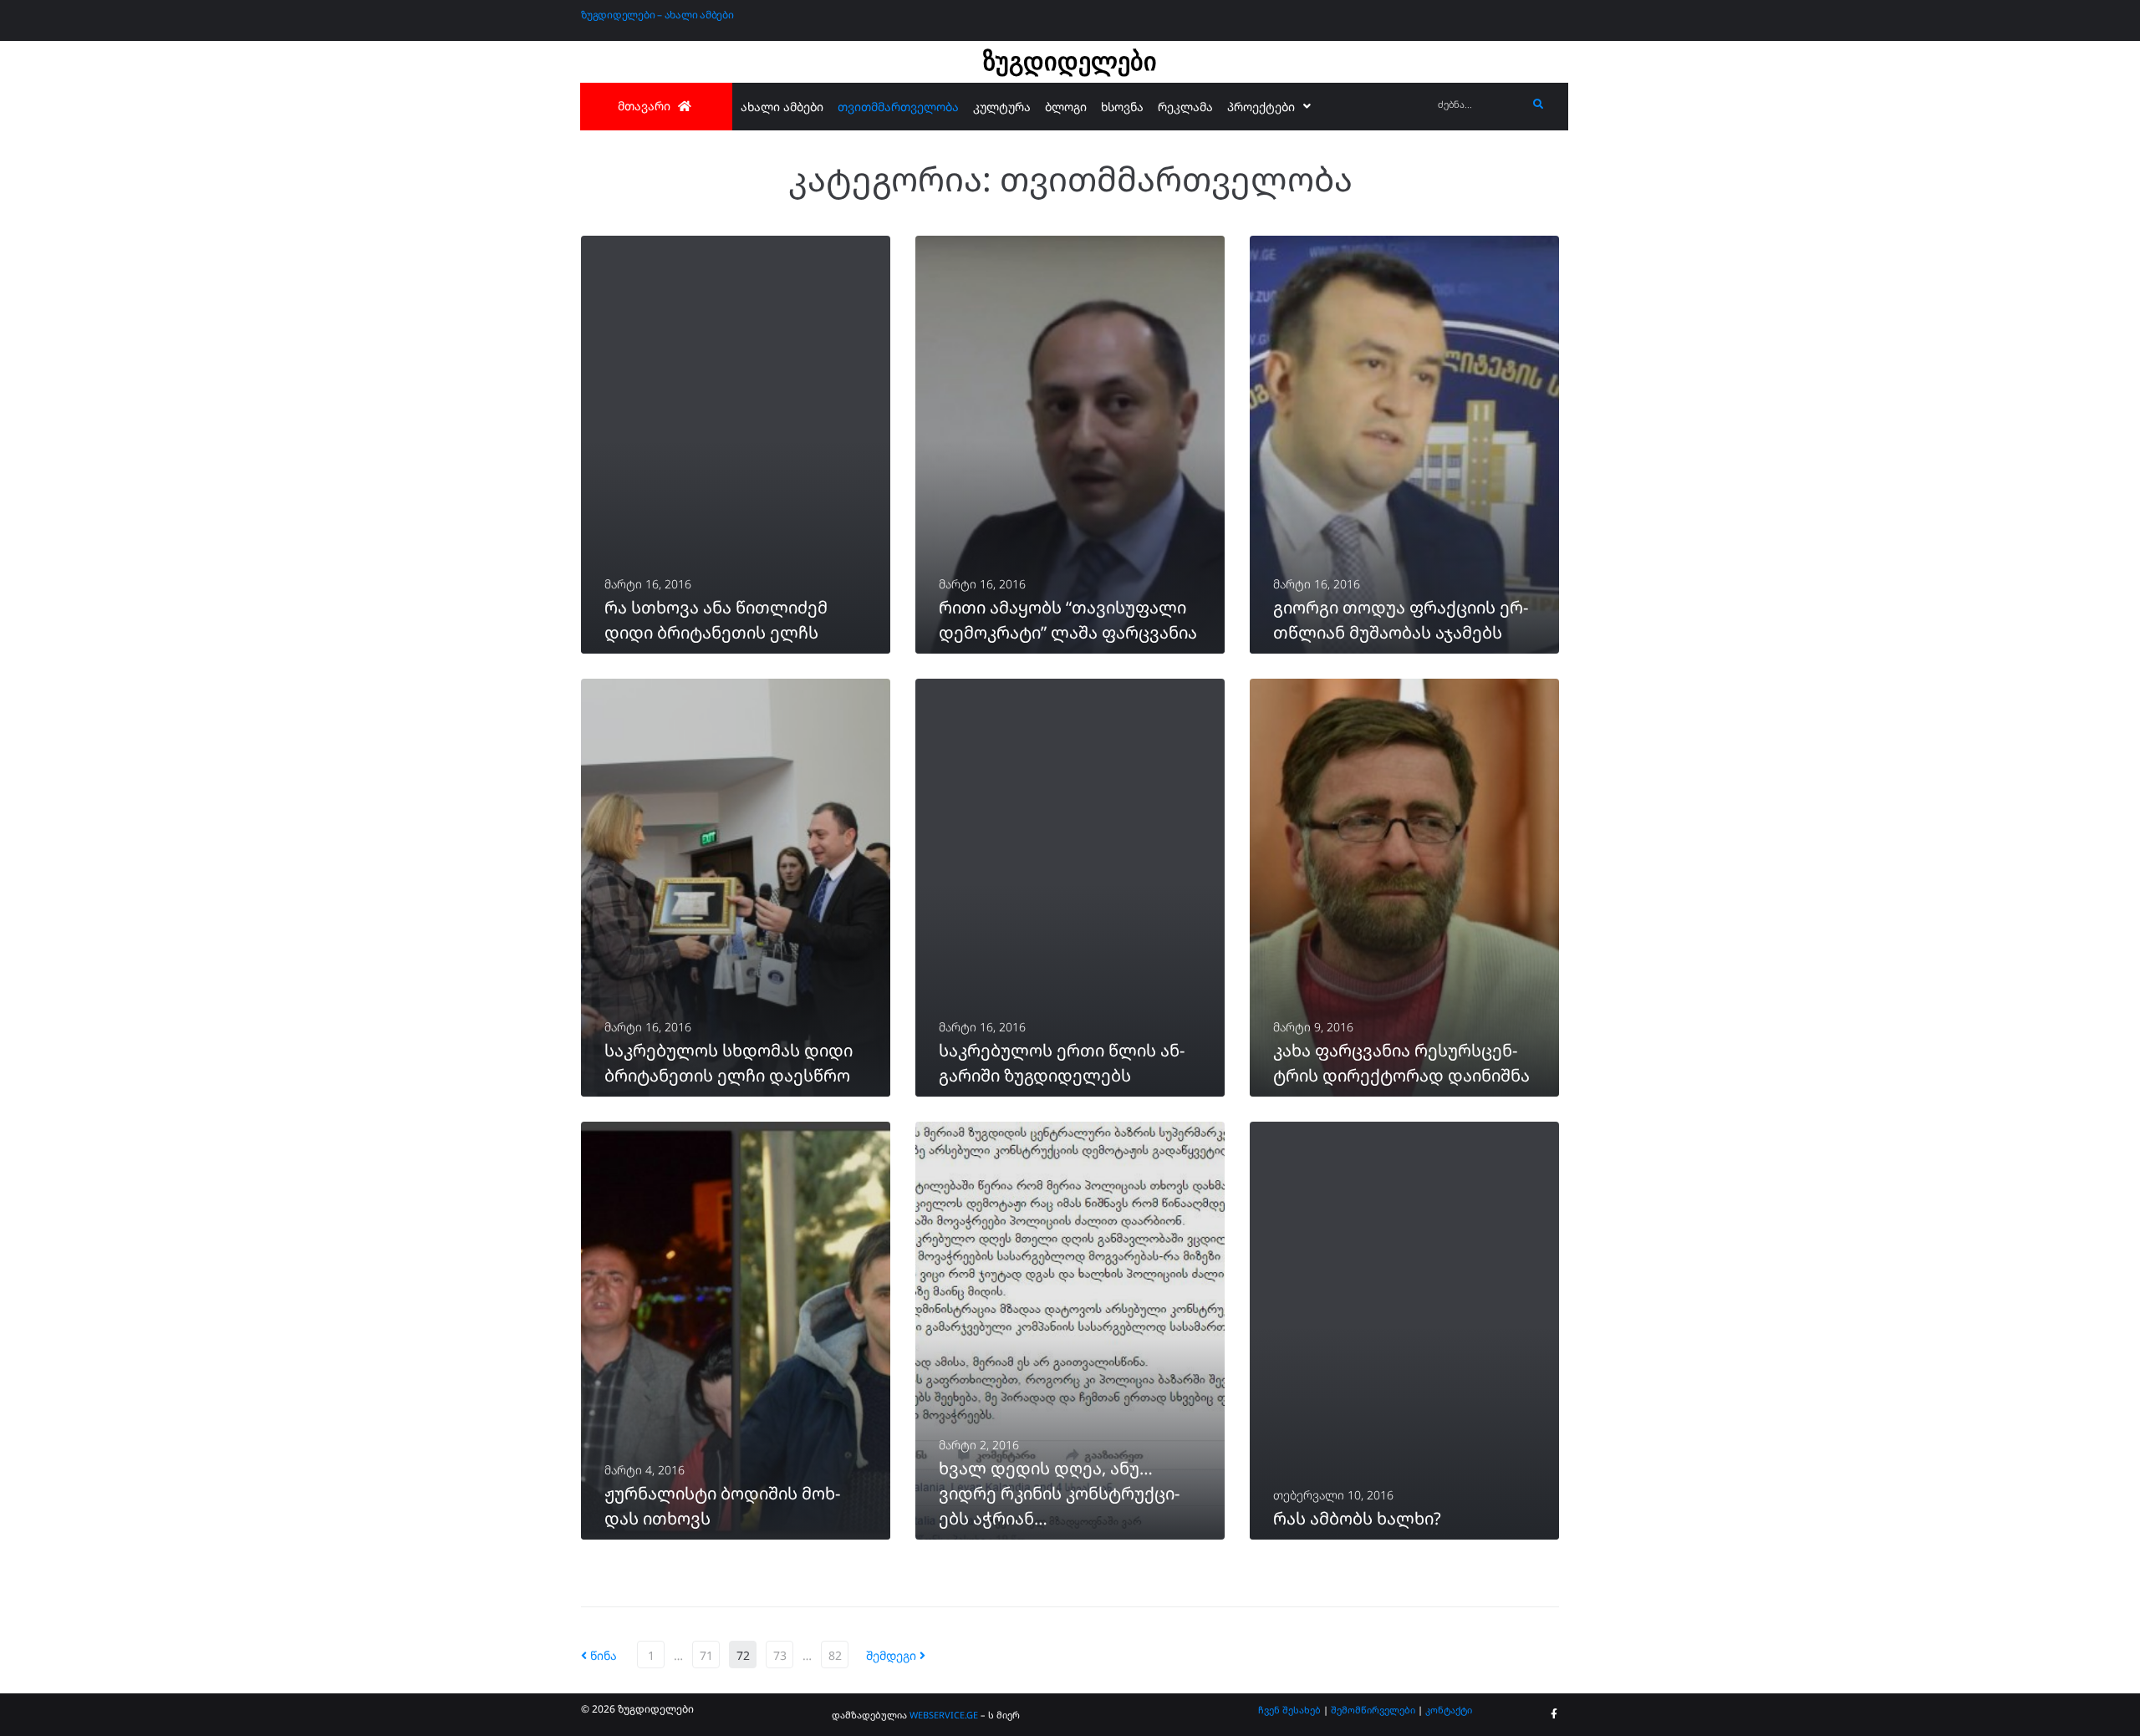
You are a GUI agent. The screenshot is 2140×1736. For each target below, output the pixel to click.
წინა (599, 1655)
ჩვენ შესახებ (1289, 1710)
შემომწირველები (1373, 1710)
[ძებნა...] (1478, 105)
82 (835, 1655)
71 (706, 1655)
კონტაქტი (1449, 1710)
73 (780, 1655)
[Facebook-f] (1554, 1714)
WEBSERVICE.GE (944, 1715)
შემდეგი (893, 1655)
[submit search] (1539, 104)
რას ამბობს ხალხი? (1357, 1518)
